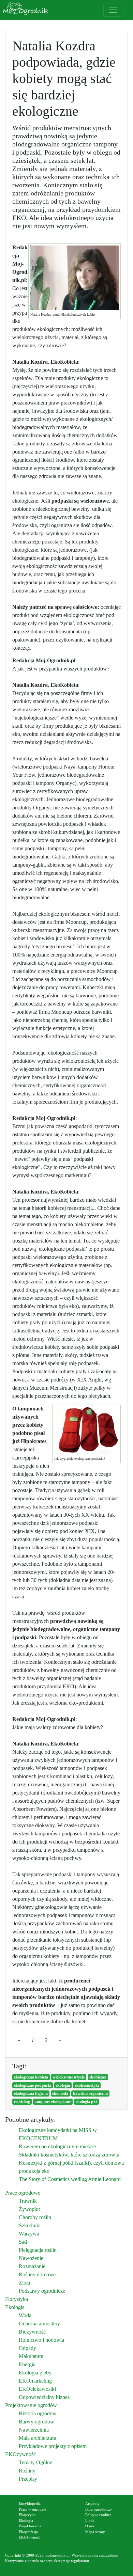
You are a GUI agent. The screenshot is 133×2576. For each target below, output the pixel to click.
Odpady (27, 2348)
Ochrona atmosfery (39, 2324)
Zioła (24, 2283)
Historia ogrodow (38, 2413)
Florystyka (17, 2299)
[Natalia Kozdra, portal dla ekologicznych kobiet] (75, 278)
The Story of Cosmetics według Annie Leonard (70, 2179)
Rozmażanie (32, 2266)
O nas (90, 2526)
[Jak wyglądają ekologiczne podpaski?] (86, 1431)
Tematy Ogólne (35, 2462)
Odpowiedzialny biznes (44, 2397)
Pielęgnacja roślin (38, 2250)
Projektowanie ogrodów (31, 2405)
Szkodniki (30, 2225)
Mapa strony (95, 2532)
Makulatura (31, 2356)
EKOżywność (20, 2454)
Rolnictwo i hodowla (41, 2340)
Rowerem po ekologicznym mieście (57, 2146)
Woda (25, 2315)
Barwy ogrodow (36, 2422)
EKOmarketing (35, 2381)
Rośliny (27, 2471)
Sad (23, 2242)
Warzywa (29, 2234)
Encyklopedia (30, 2503)
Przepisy (28, 2479)
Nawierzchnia (34, 2430)
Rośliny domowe (37, 2274)
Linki (90, 2520)
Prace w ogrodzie (32, 2509)
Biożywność (32, 2332)
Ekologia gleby (35, 2373)
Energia (27, 2364)
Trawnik (28, 2201)
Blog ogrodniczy (99, 2509)
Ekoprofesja (28, 2532)
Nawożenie (31, 2258)
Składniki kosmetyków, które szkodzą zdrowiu (69, 2155)
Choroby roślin (35, 2217)
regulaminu (80, 2561)
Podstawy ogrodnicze (42, 2291)
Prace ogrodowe (23, 2193)
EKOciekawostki (37, 2389)
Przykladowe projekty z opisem (53, 2446)
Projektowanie (30, 2526)
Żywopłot (29, 2209)
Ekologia (15, 2307)
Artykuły (92, 2503)
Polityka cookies (98, 2515)
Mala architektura (38, 2438)
